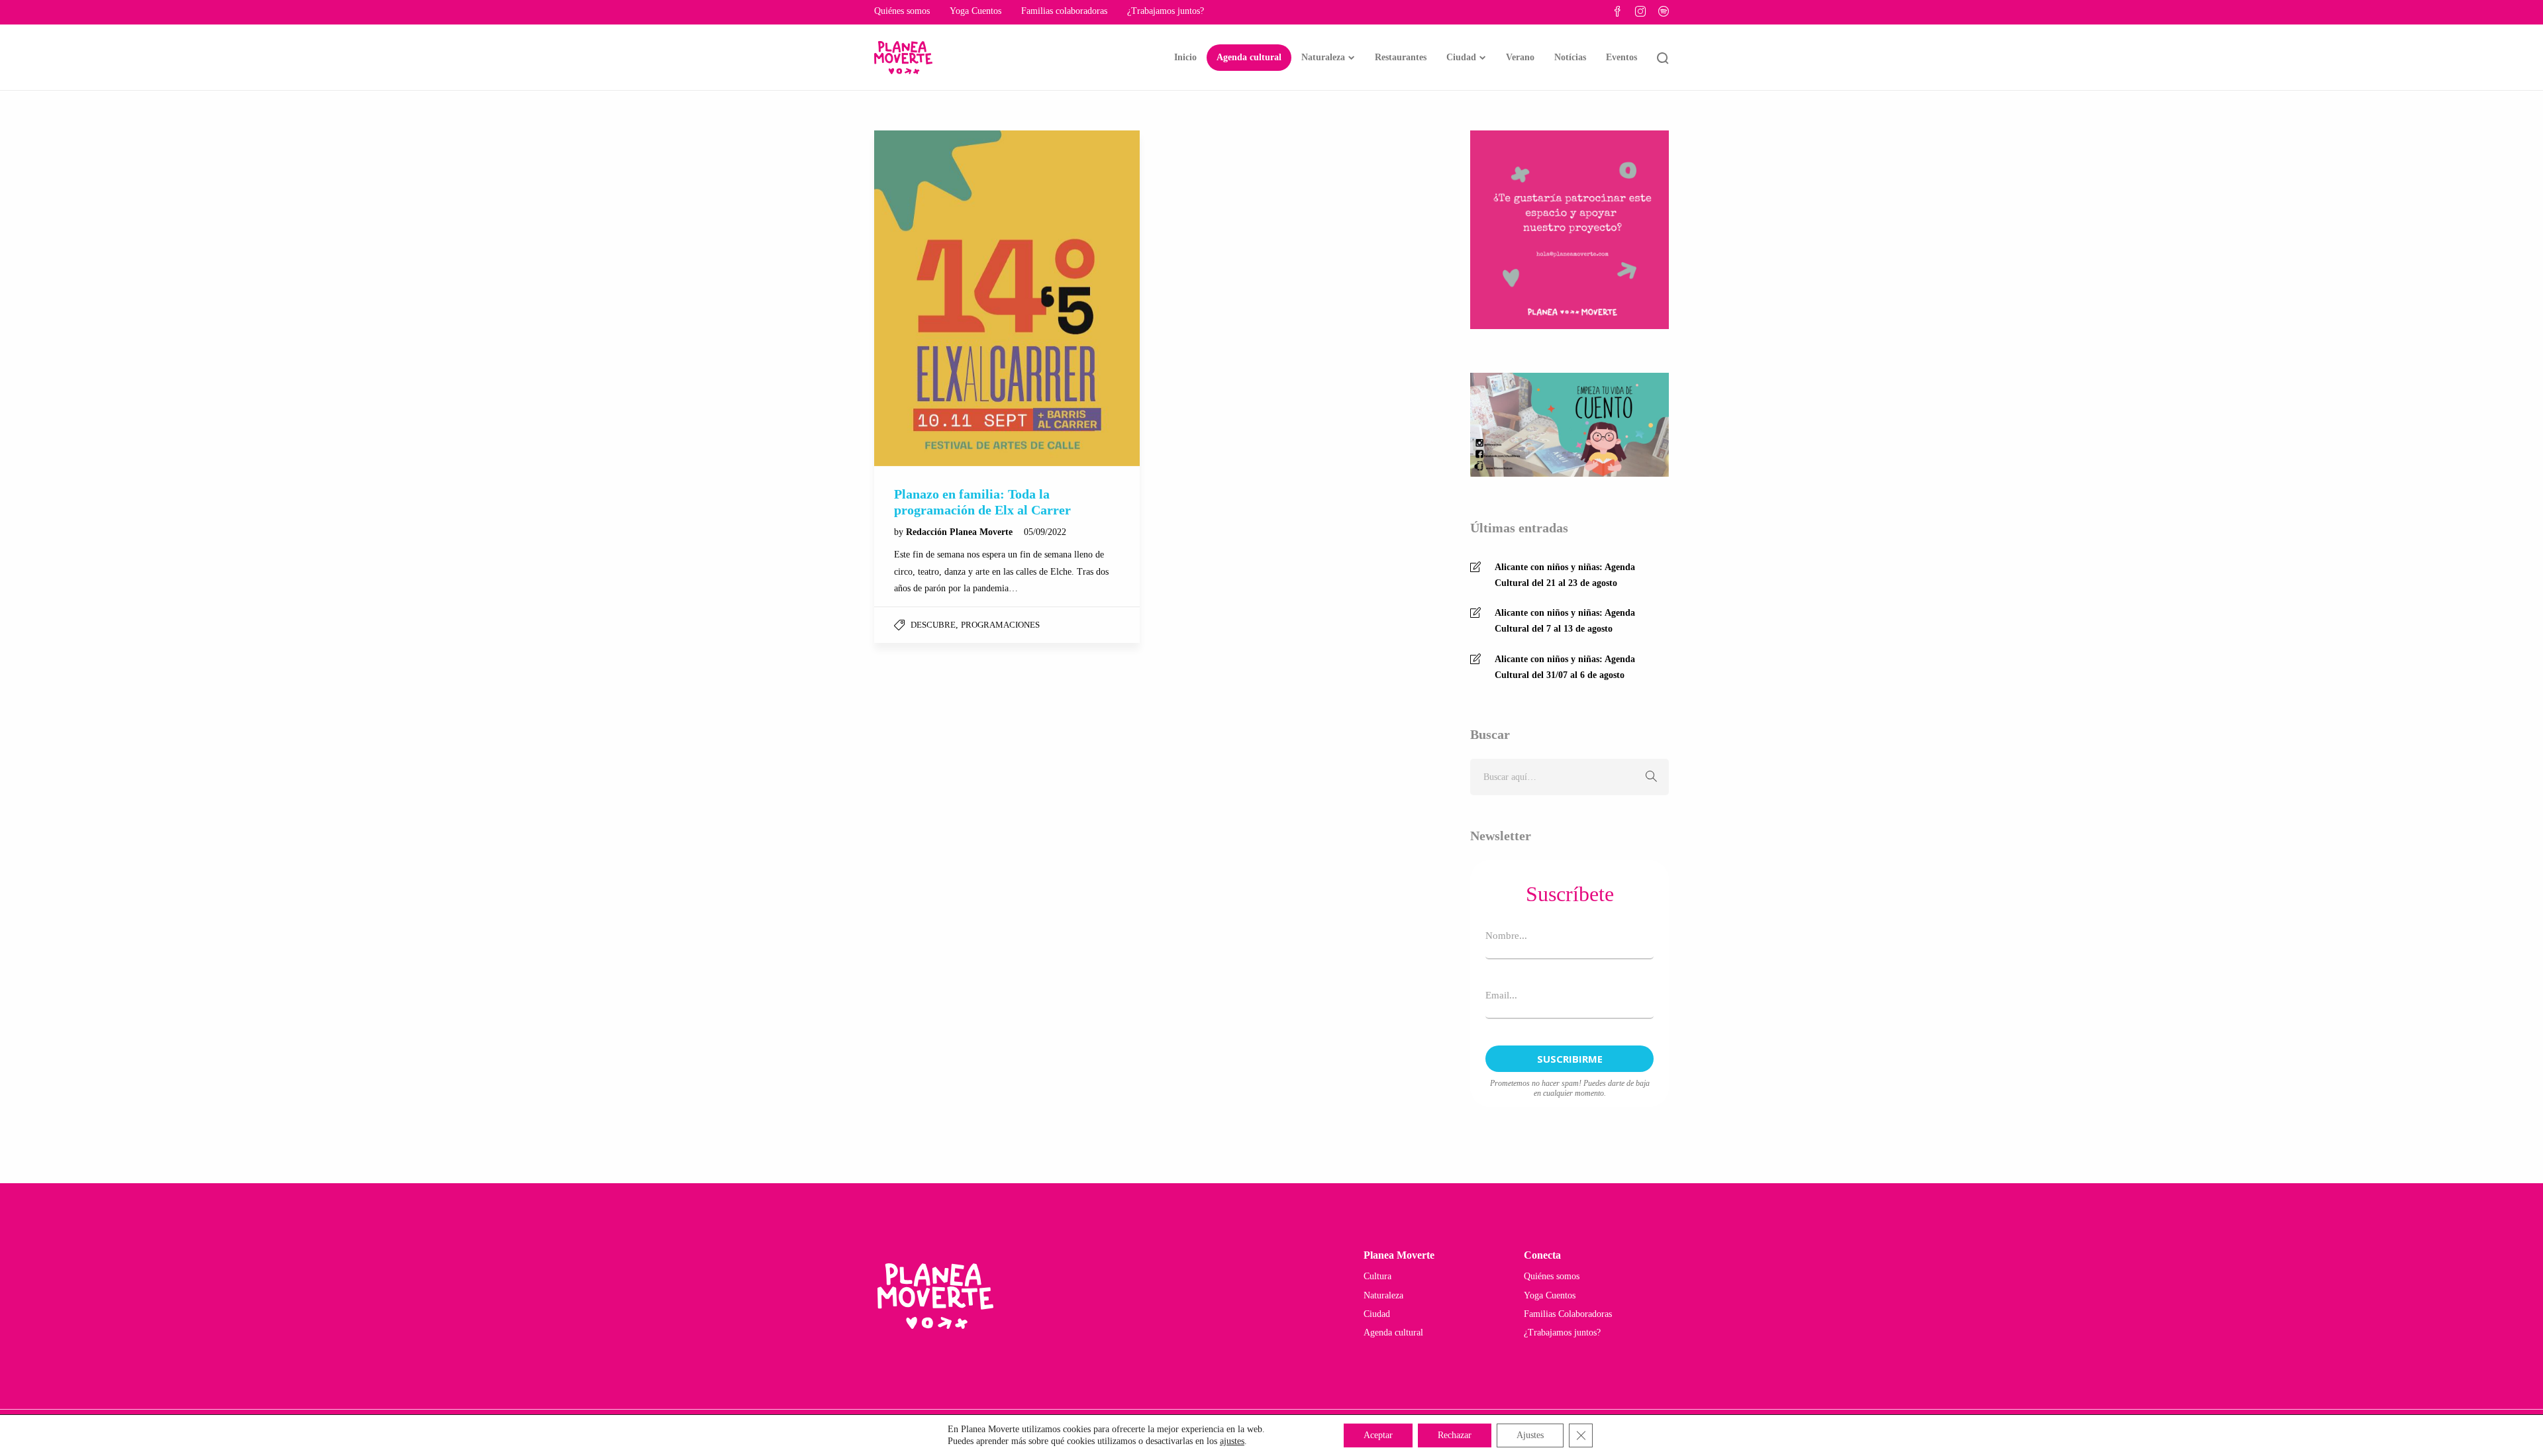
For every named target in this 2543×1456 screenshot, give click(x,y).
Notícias (1570, 57)
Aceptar (1378, 1435)
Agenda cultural (1249, 57)
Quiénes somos (902, 11)
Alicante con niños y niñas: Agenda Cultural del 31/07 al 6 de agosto (1565, 667)
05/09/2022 (1045, 532)
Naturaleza (1323, 57)
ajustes (1232, 1441)
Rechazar (1455, 1435)
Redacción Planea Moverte (961, 532)
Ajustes (1530, 1435)
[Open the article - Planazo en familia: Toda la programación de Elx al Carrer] (1007, 298)
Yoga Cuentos (975, 11)
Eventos (1621, 57)
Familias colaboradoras (1064, 11)
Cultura (1377, 1276)
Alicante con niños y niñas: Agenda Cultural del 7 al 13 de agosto (1565, 621)
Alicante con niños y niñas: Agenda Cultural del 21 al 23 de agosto (1565, 575)
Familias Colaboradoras (1568, 1314)
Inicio (1185, 57)
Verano (1520, 57)
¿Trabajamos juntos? (1166, 11)
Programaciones (1000, 625)
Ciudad (1461, 57)
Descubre (933, 625)
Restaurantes (1401, 57)
